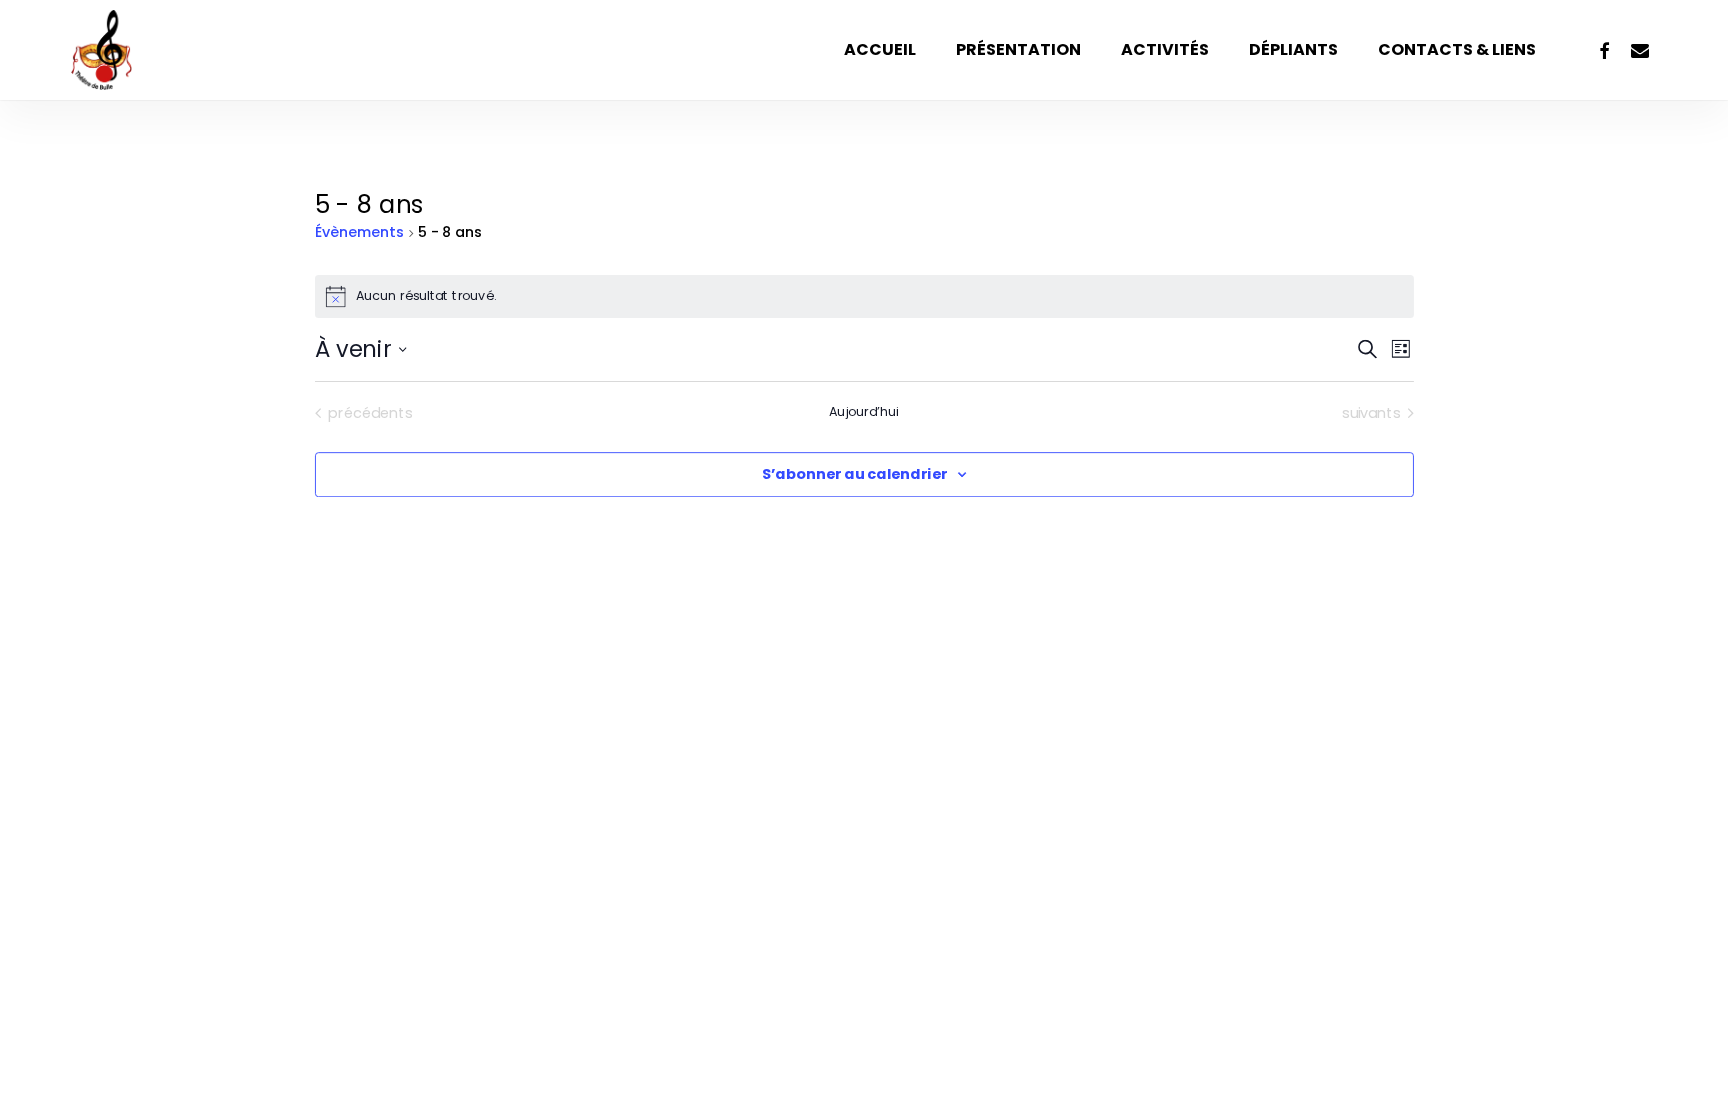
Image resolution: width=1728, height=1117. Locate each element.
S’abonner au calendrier (854, 474)
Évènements (359, 233)
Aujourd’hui (863, 411)
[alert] (864, 296)
